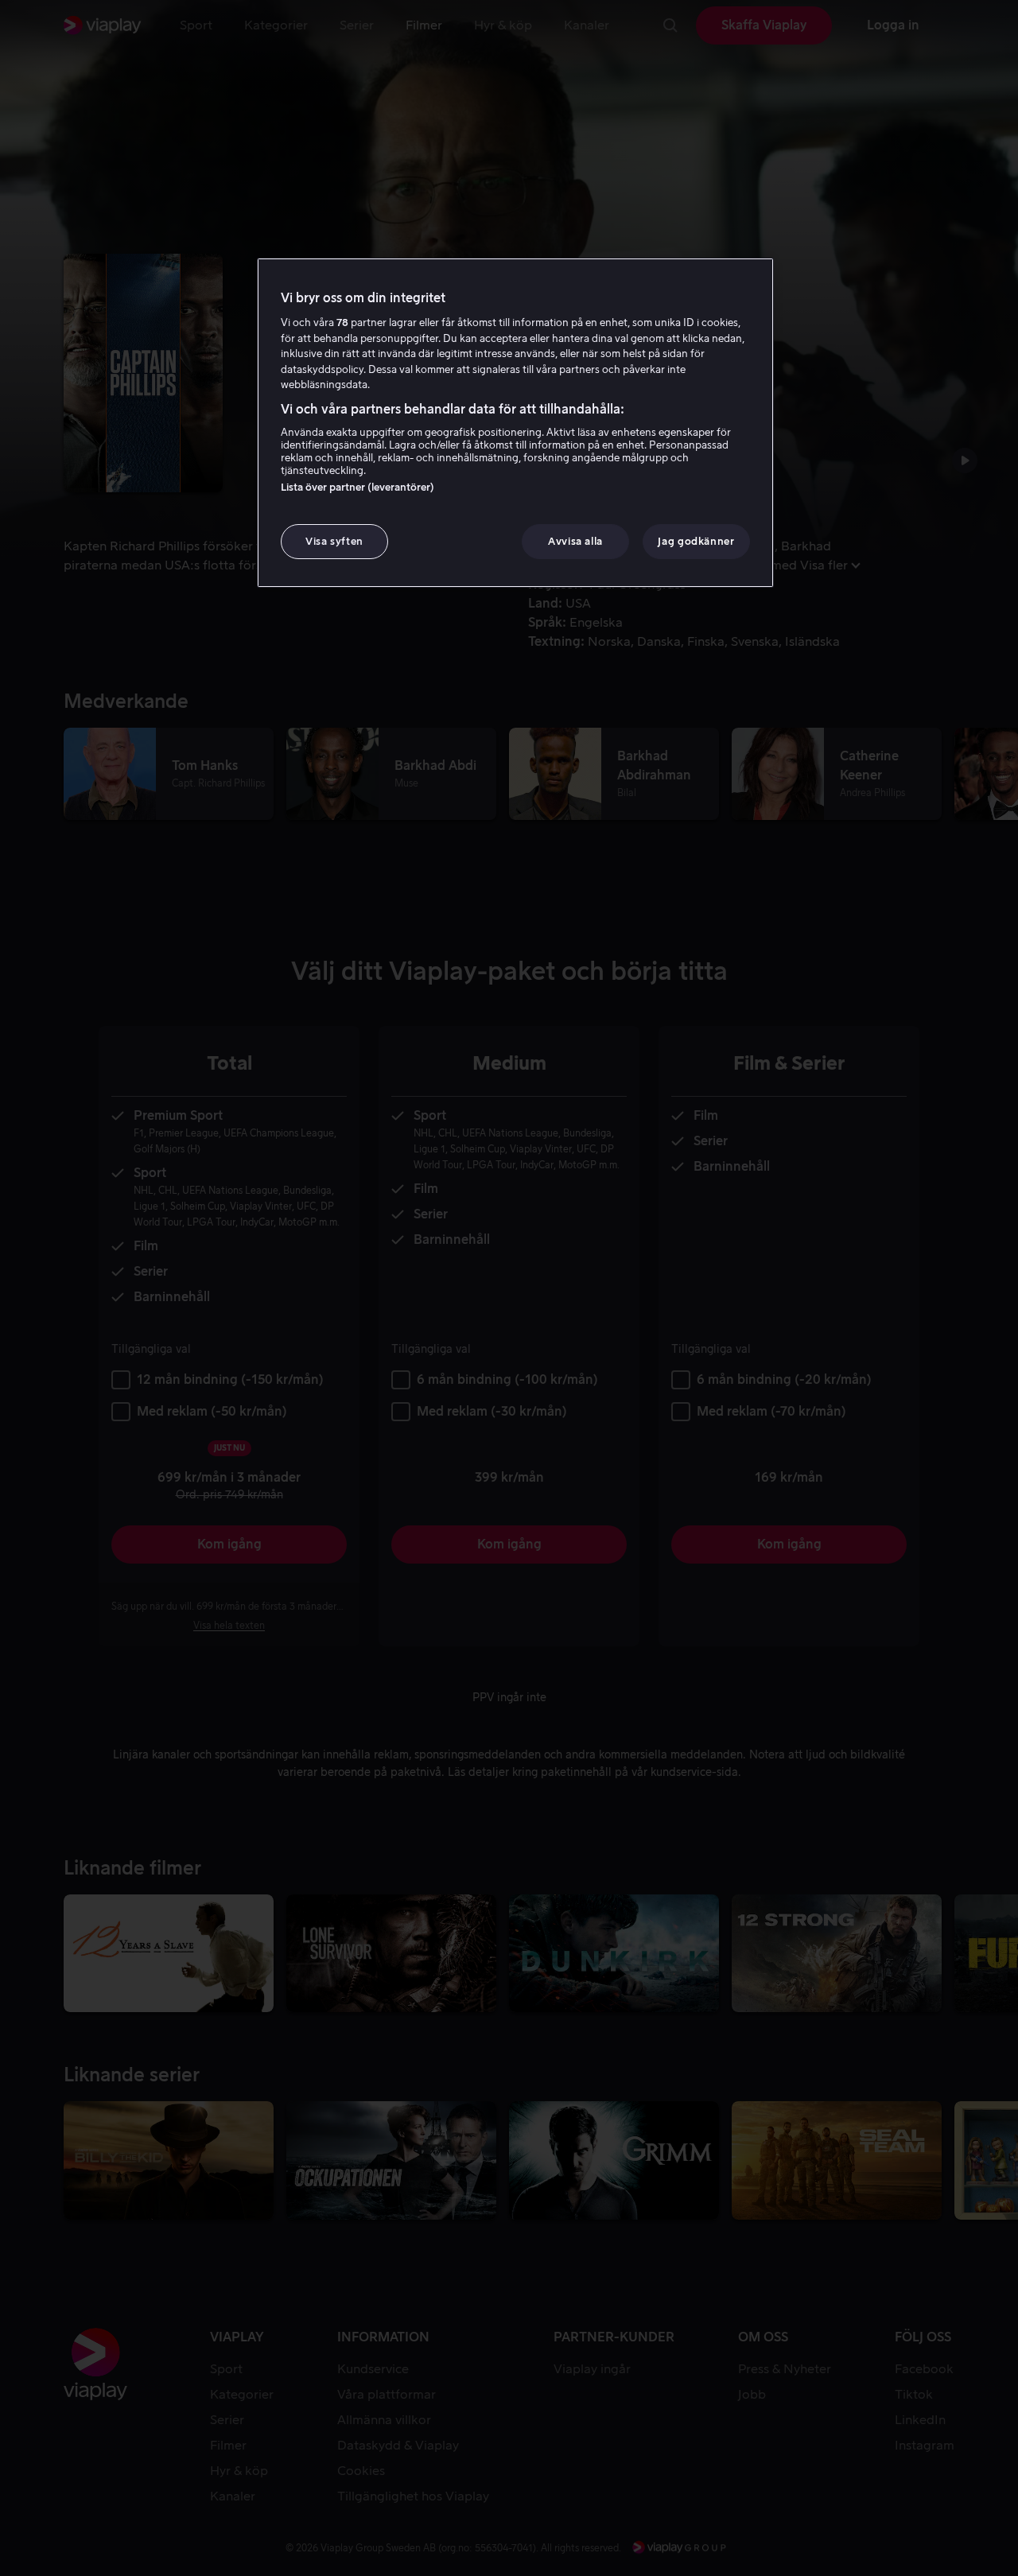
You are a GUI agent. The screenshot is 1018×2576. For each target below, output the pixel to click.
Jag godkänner (696, 541)
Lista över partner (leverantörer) (357, 487)
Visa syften (334, 541)
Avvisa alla (575, 541)
